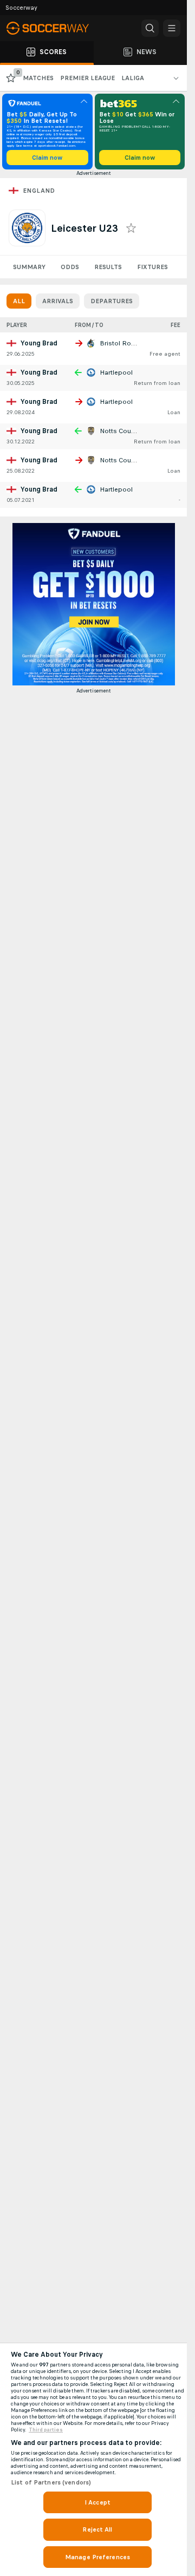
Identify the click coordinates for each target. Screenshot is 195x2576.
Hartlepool (116, 372)
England (39, 191)
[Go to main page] (54, 28)
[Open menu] (172, 28)
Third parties (46, 2430)
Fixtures (152, 267)
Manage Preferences (97, 2557)
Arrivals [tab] (58, 301)
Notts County (120, 431)
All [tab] (19, 301)
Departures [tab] (112, 301)
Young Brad (39, 343)
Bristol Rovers (122, 343)
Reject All (97, 2529)
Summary (29, 267)
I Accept (97, 2502)
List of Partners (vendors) (51, 2482)
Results (108, 267)
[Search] (150, 28)
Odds (70, 267)
